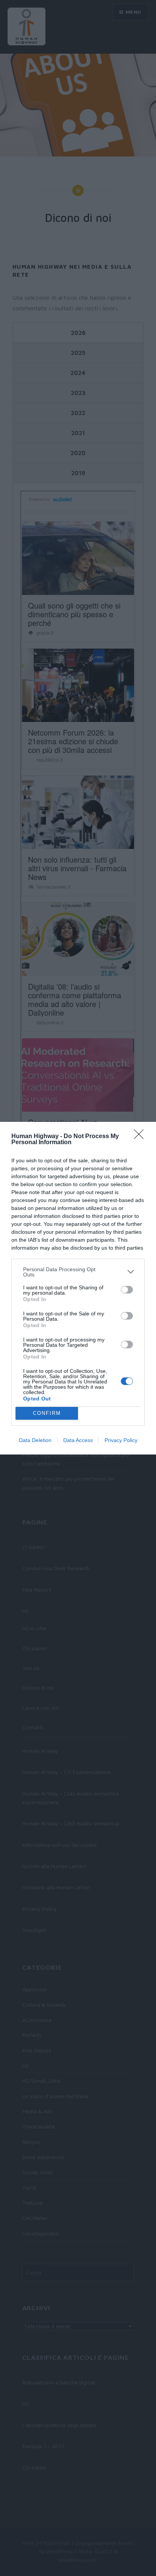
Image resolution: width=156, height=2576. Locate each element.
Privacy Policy (121, 1440)
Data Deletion (35, 1440)
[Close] (141, 1137)
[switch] (127, 1290)
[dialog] (78, 1288)
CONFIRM (47, 1413)
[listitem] (78, 1272)
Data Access (78, 1440)
